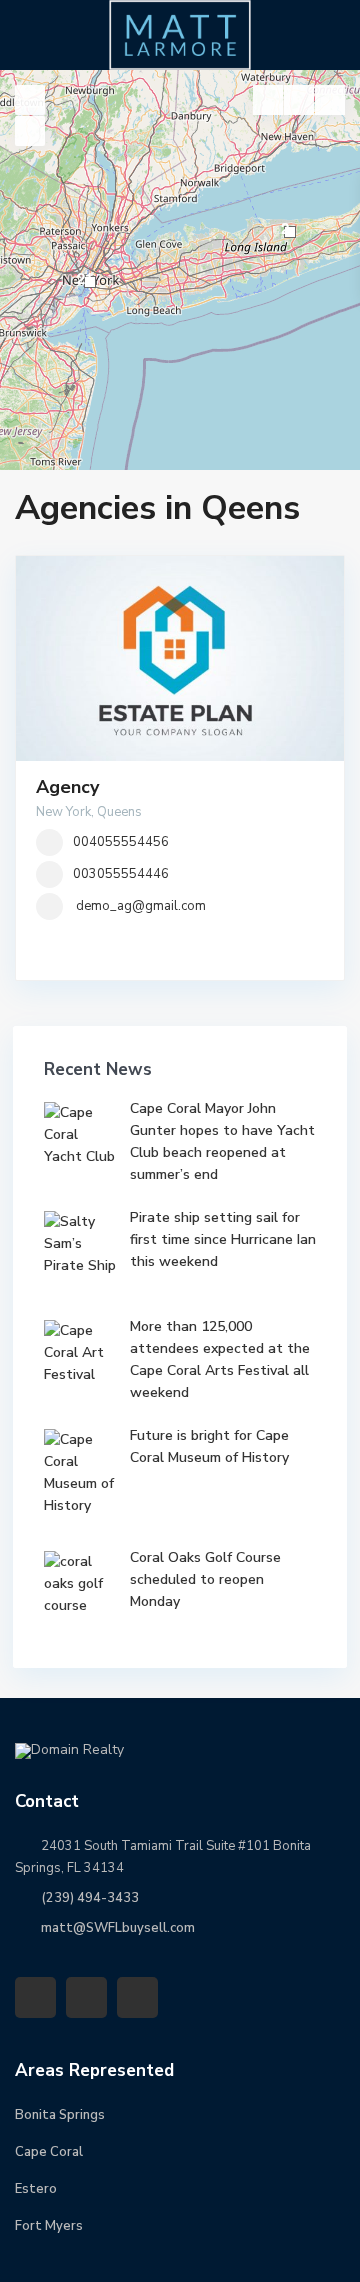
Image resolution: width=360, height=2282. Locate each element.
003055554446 (121, 874)
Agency (67, 787)
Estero (36, 2189)
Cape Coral (49, 2152)
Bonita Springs (60, 2115)
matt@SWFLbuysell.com (118, 1928)
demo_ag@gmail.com (141, 906)
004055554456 (121, 842)
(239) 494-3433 (90, 1898)
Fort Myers (49, 2226)
